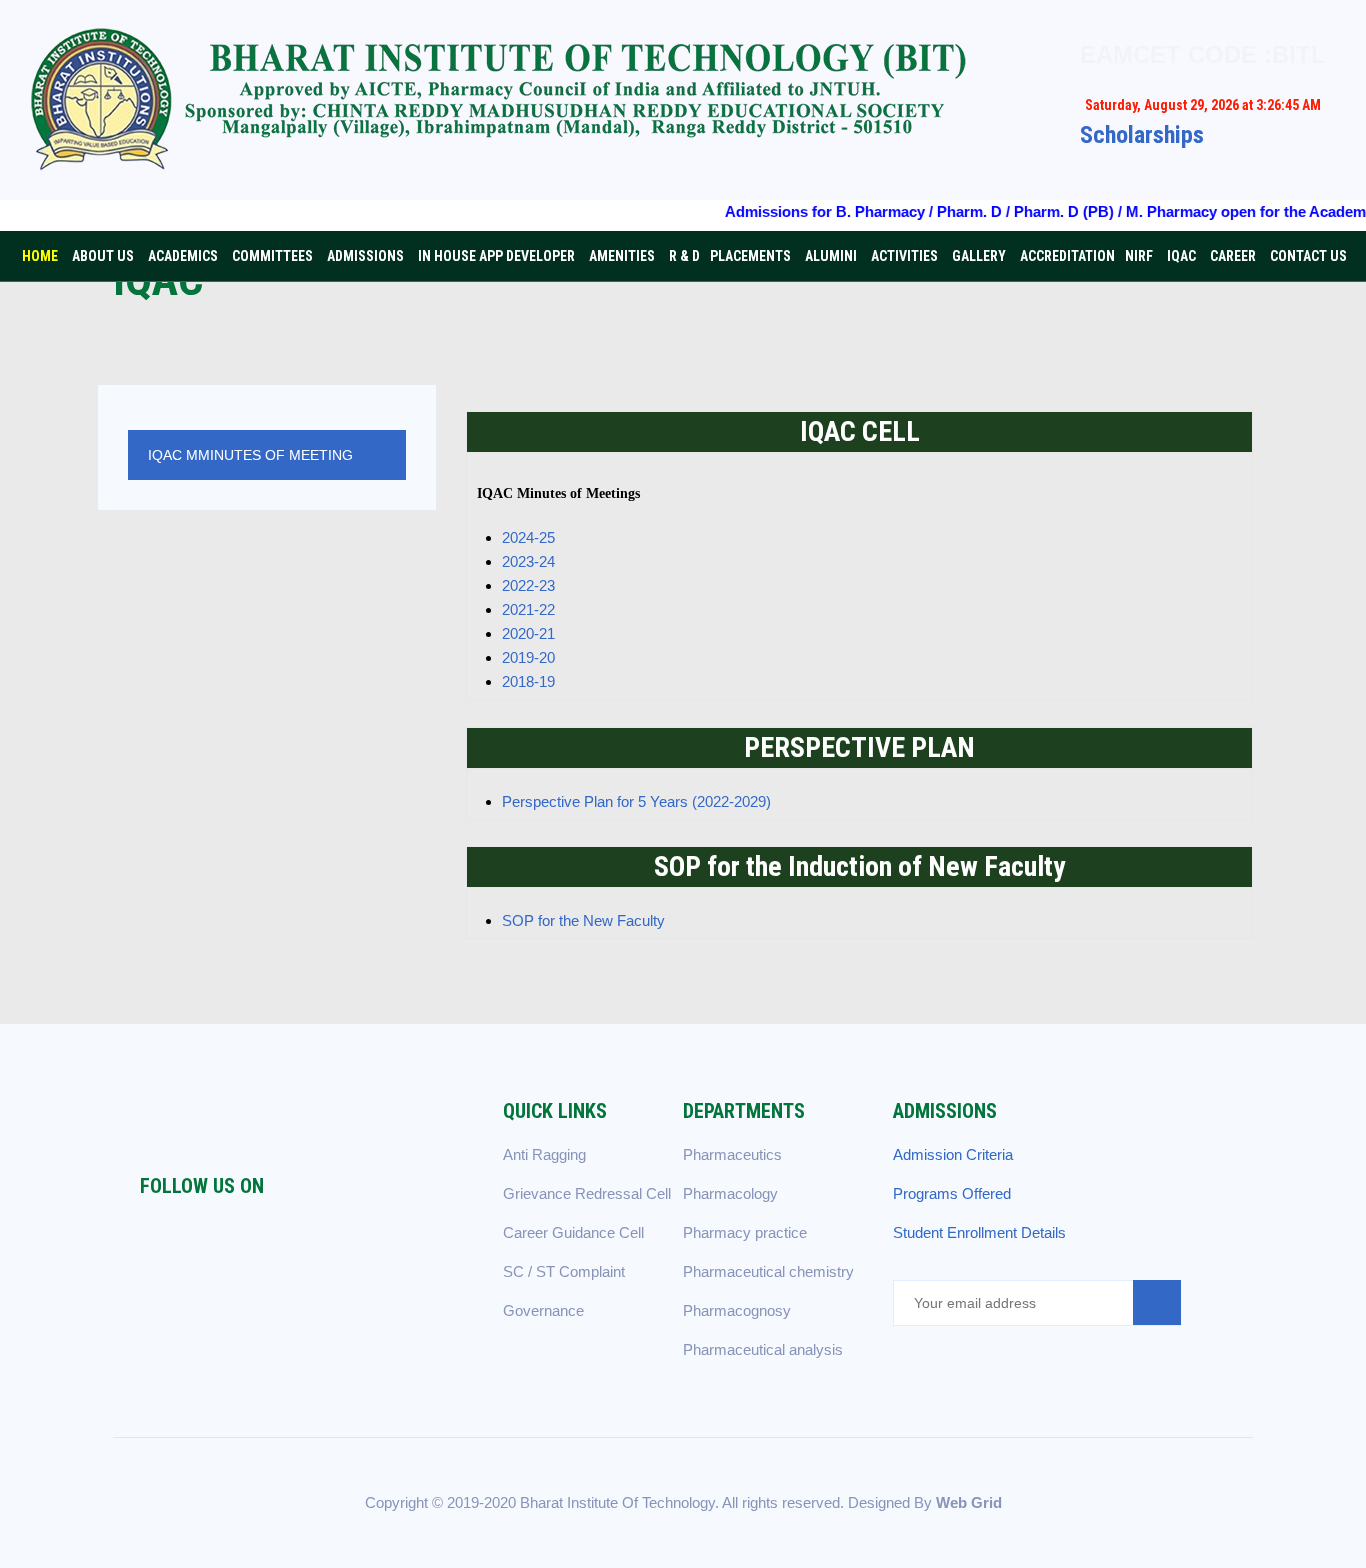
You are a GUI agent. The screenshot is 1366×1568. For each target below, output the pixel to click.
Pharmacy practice (745, 1232)
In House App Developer (496, 256)
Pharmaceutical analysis (763, 1349)
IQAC (1181, 256)
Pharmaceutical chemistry (768, 1271)
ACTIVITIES (904, 256)
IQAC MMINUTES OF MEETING (250, 455)
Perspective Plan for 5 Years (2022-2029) (636, 801)
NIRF (1139, 256)
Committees (272, 256)
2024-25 (528, 537)
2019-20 (528, 657)
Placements (750, 256)
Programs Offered (952, 1193)
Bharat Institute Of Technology (617, 1502)
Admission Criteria (953, 1154)
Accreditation (1067, 256)
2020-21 (528, 633)
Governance (543, 1310)
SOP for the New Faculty (583, 920)
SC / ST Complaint (564, 1271)
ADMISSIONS (365, 256)
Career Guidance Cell (573, 1232)
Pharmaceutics (732, 1154)
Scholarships (1142, 135)
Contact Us (1308, 256)
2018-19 (528, 681)
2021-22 (528, 609)
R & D (684, 256)
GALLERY (979, 256)
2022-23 (528, 585)
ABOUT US (103, 256)
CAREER (1233, 256)
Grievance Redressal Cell (587, 1193)
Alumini (831, 256)
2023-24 (528, 561)
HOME (40, 256)
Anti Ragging (544, 1154)
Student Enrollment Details (979, 1232)
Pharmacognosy (737, 1310)
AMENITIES (622, 256)
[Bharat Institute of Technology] (515, 100)
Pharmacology (730, 1193)
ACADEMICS (183, 256)
